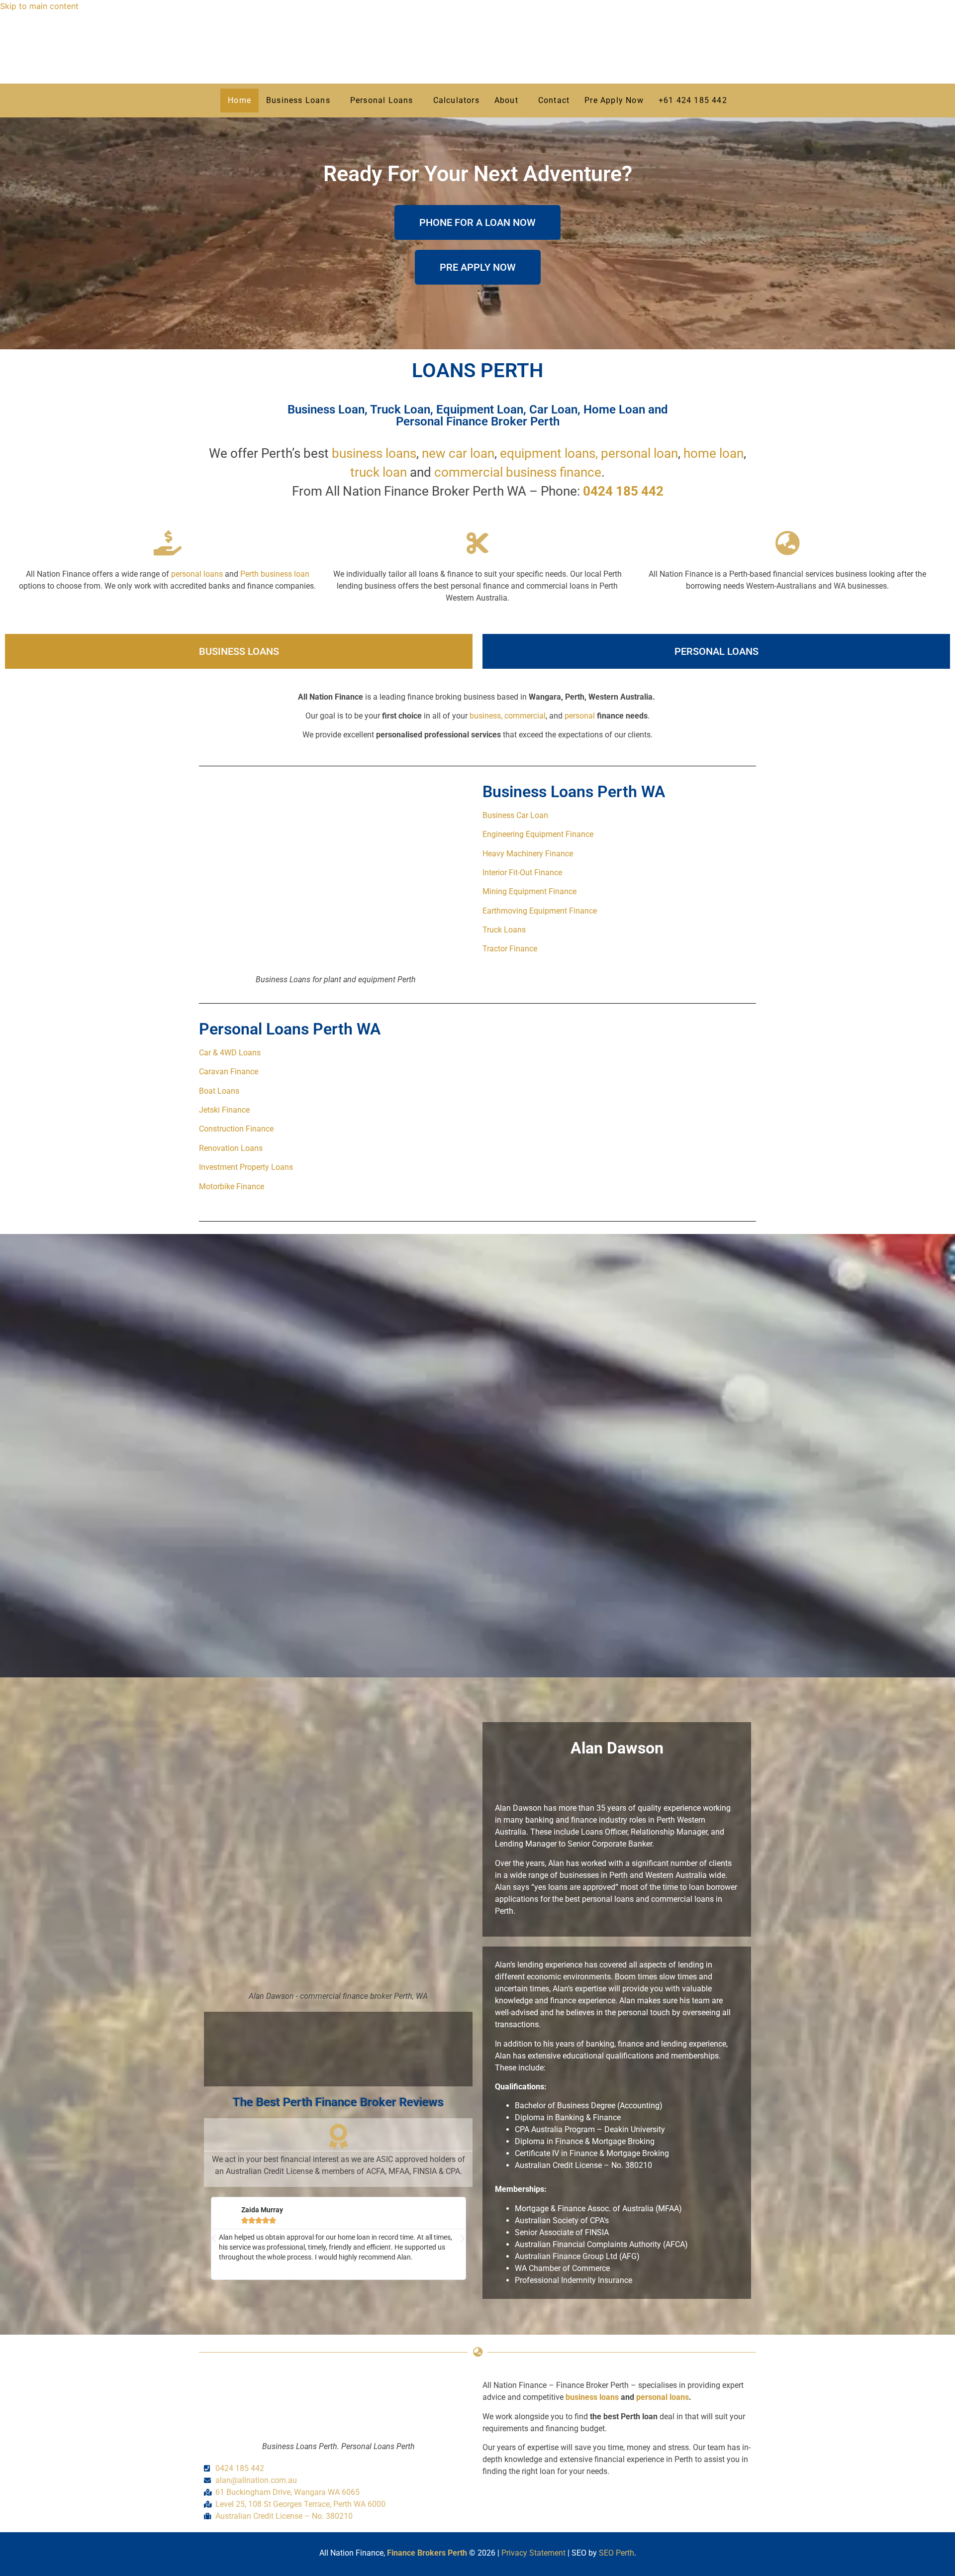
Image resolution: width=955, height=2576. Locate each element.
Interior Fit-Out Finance (522, 873)
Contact (554, 100)
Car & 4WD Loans (230, 1053)
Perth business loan (275, 574)
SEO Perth (617, 2553)
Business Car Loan (515, 815)
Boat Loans (219, 1091)
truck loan (379, 472)
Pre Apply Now (614, 100)
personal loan (639, 453)
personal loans (197, 574)
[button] (301, 101)
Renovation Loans (231, 1148)
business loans (374, 453)
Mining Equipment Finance (529, 891)
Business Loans (298, 100)
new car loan (458, 453)
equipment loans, (549, 453)
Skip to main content (39, 6)
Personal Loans (382, 100)
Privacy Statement (533, 2553)
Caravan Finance (229, 1072)
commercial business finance (518, 472)
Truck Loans (504, 930)
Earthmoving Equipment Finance (540, 911)
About (506, 100)
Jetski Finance (224, 1110)
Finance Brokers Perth (427, 2553)
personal (581, 716)
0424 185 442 (623, 491)
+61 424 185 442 (693, 100)
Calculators (456, 100)
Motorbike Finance (232, 1186)
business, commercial (508, 716)
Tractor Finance (510, 949)
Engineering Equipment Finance (538, 834)
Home (239, 100)
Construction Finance (236, 1129)
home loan (714, 453)
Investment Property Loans (246, 1167)
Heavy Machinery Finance (528, 854)
